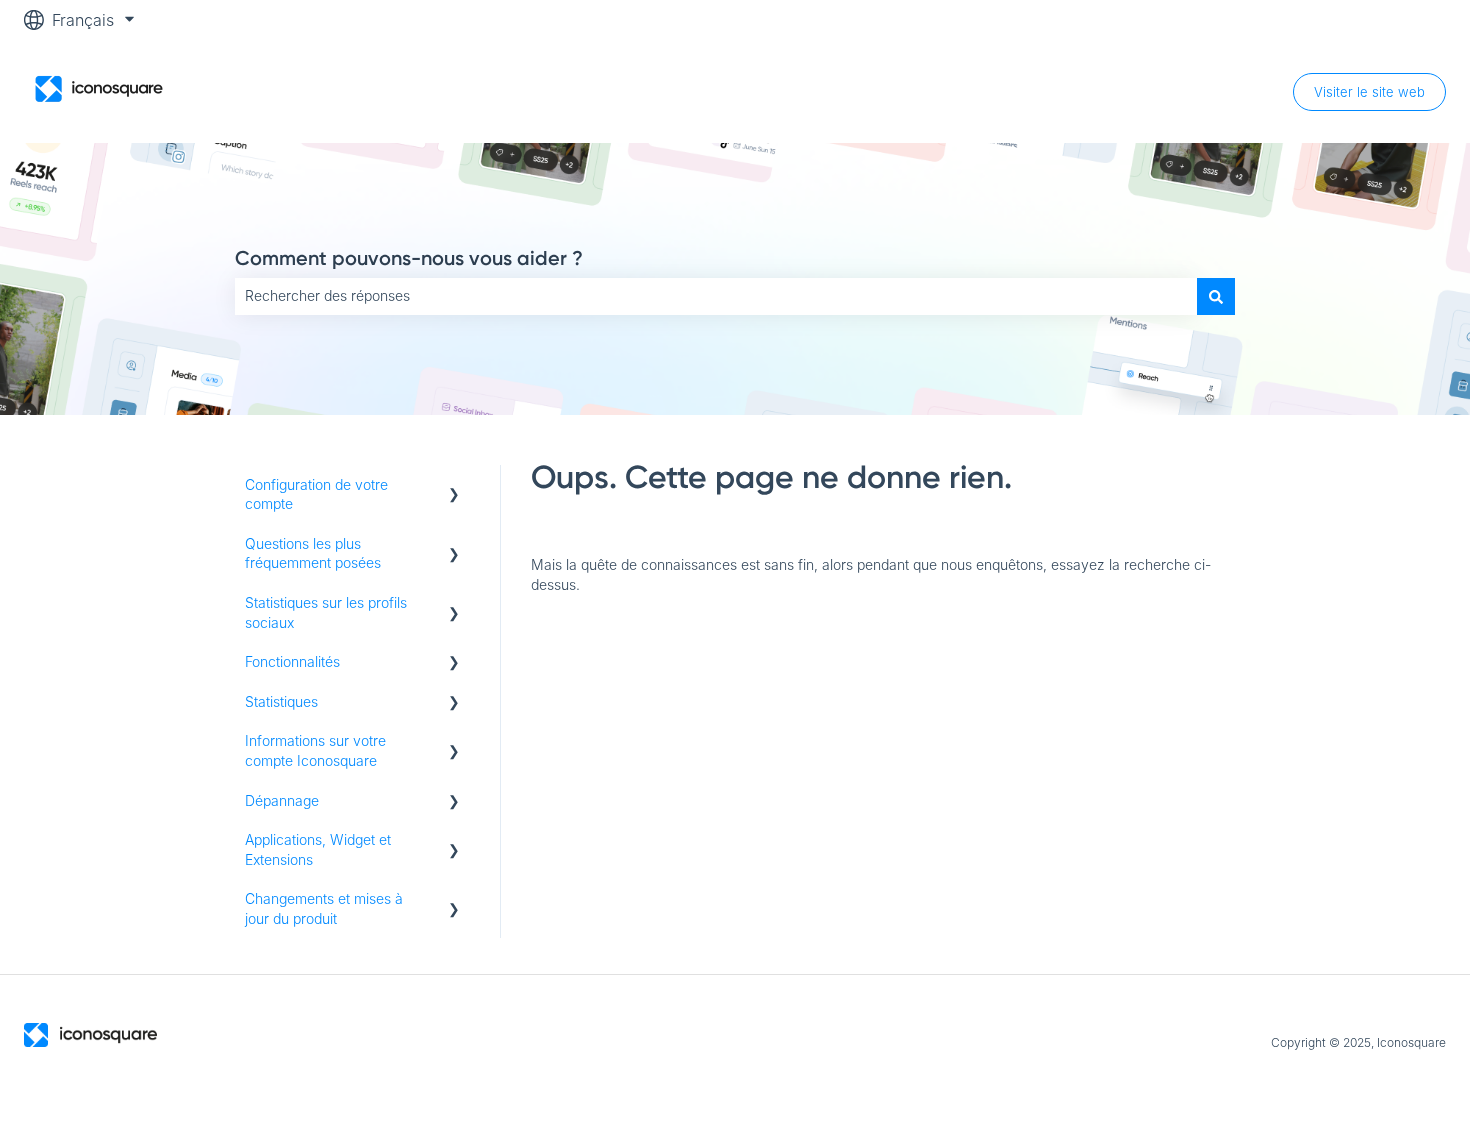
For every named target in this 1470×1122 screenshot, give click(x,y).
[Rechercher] (1216, 296)
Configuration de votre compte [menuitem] (316, 494)
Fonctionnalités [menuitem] (292, 661)
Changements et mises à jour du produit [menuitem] (324, 908)
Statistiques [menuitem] (281, 701)
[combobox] (716, 296)
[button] (454, 487)
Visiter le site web (1369, 92)
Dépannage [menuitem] (282, 800)
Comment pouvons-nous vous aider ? (409, 258)
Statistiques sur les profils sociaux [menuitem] (326, 612)
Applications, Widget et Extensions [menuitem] (318, 849)
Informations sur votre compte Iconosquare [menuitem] (315, 750)
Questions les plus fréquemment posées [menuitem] (313, 553)
